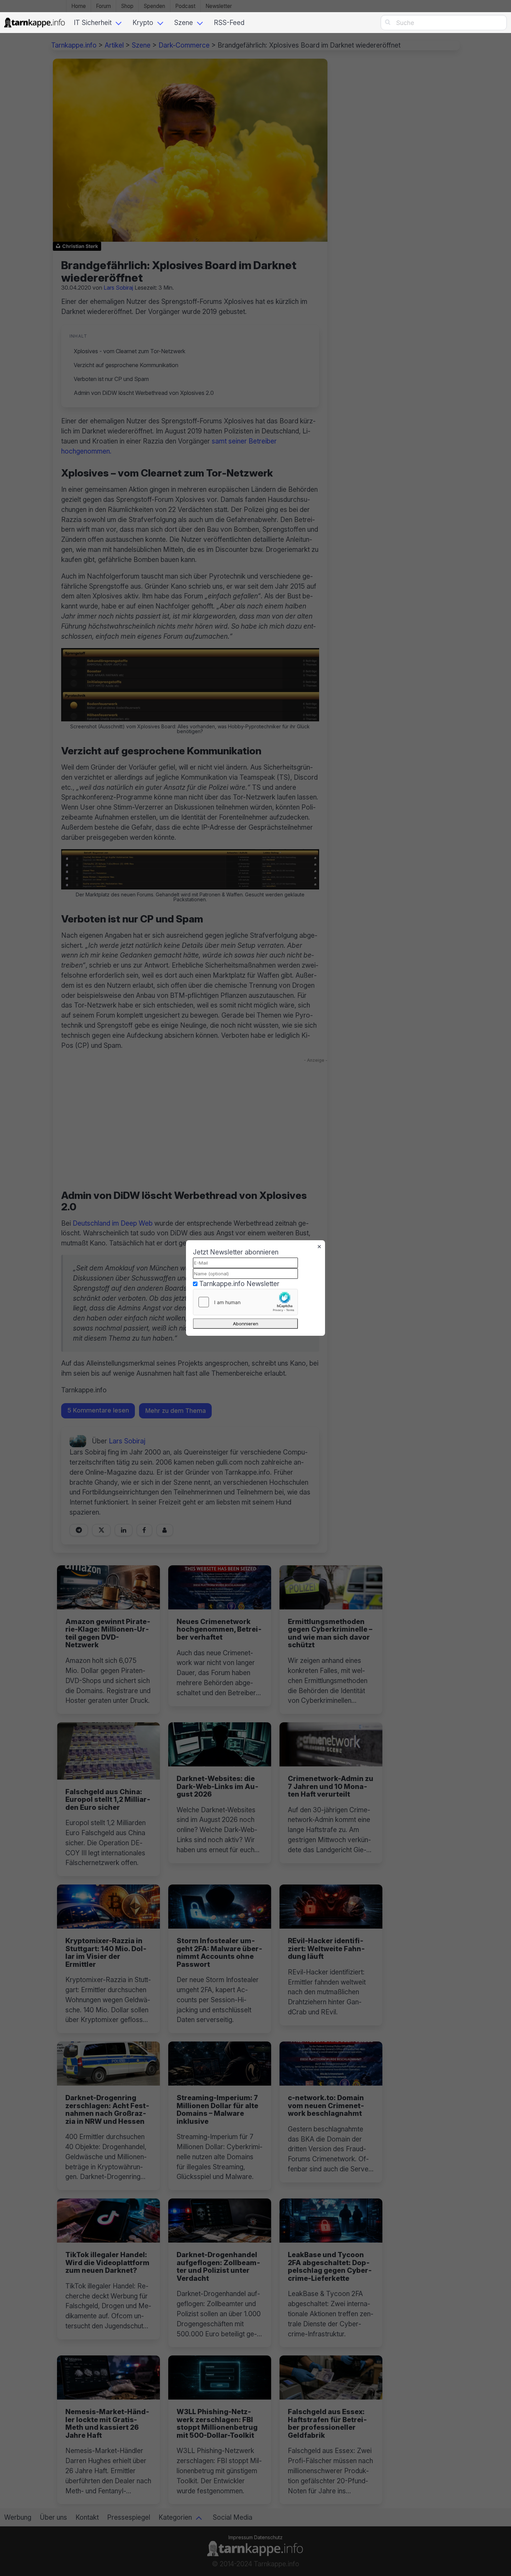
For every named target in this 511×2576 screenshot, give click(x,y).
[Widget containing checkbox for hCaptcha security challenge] (245, 1302)
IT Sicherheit (93, 23)
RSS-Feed (229, 23)
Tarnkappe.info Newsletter (239, 1284)
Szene (184, 23)
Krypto (143, 23)
